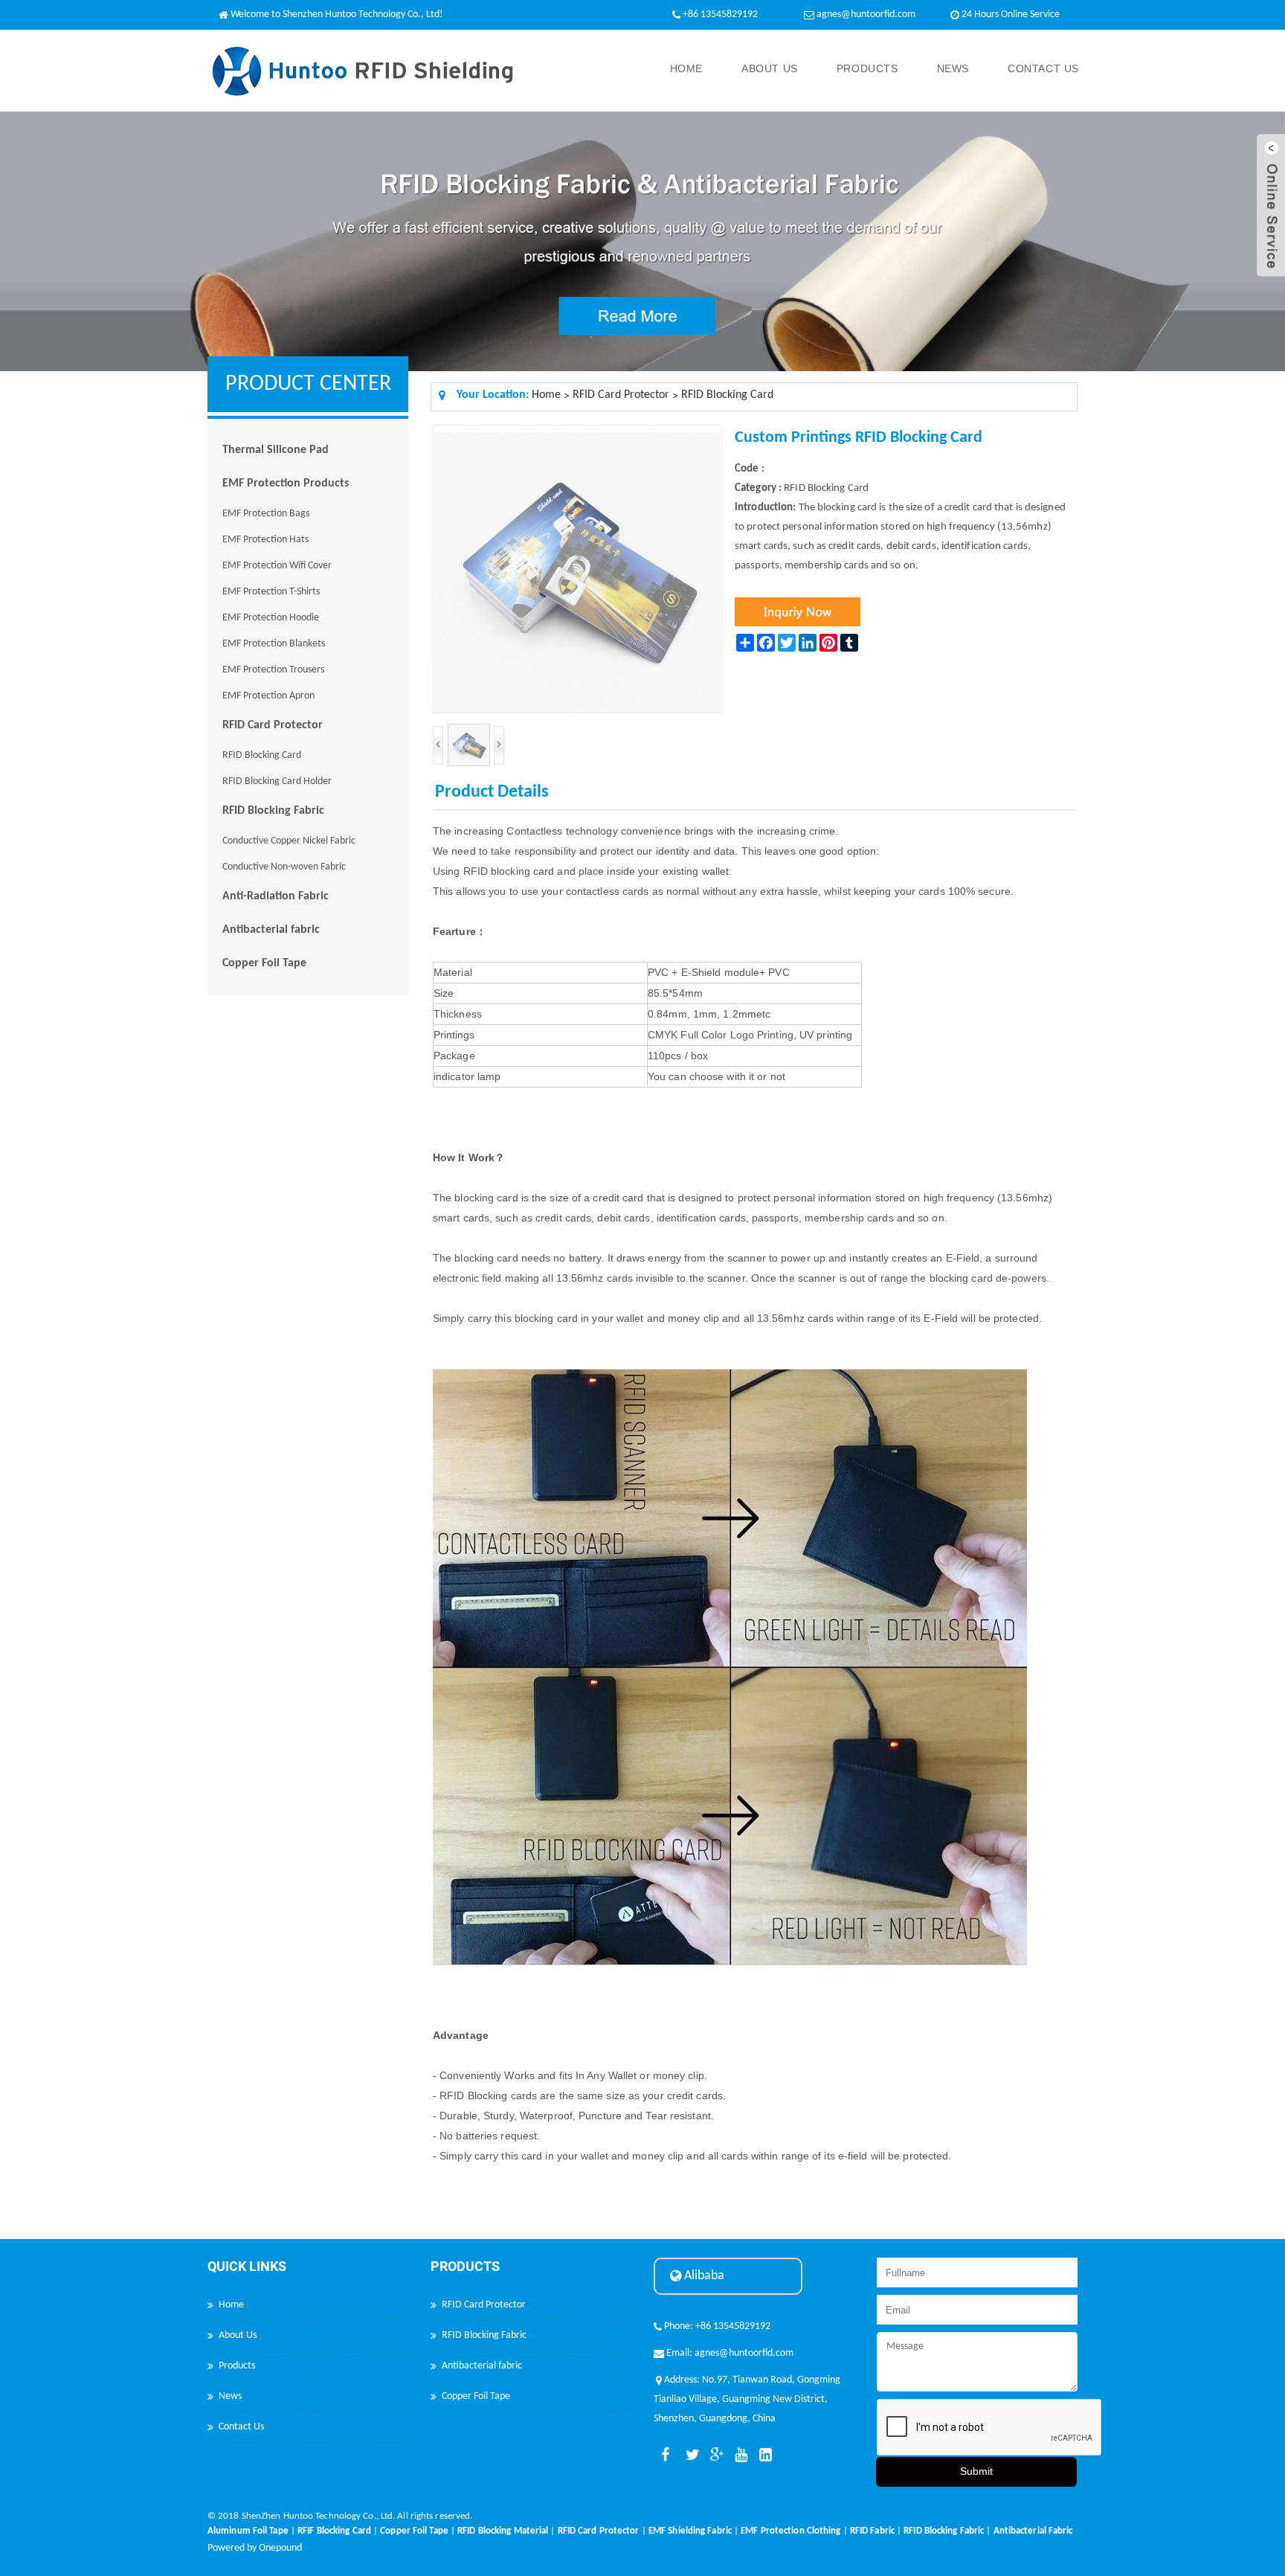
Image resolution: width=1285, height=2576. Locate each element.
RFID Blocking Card (262, 755)
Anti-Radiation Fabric (276, 896)
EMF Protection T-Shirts (271, 592)
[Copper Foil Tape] (414, 2521)
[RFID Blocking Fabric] (944, 2521)
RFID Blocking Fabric (273, 811)
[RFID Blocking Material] (503, 2521)
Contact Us (1043, 68)
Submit (976, 2471)
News (953, 68)
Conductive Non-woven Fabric (284, 867)
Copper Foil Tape (264, 963)
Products (867, 68)
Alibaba (703, 2276)
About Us (770, 68)
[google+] (714, 2455)
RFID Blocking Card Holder (277, 781)
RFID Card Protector (273, 725)
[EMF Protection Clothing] (790, 2521)
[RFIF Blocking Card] (334, 2521)
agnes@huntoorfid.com (866, 15)
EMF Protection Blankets (274, 644)
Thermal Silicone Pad (276, 450)
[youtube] (738, 2455)
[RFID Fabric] (872, 2521)
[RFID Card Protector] (599, 2521)
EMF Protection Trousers (273, 670)
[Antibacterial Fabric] (1033, 2521)
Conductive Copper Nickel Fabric (289, 841)
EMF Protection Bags (266, 514)
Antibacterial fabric (271, 930)
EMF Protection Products (286, 484)
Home (686, 68)
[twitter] (689, 2455)
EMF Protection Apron (268, 696)
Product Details (492, 792)
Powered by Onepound (255, 2548)
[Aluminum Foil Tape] (248, 2521)
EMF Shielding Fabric (690, 2531)
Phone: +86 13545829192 (716, 2326)
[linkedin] (763, 2455)
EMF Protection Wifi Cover (277, 566)
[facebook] (665, 2455)
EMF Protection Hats (265, 540)
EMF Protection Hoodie (271, 618)
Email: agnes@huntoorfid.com (729, 2353)
